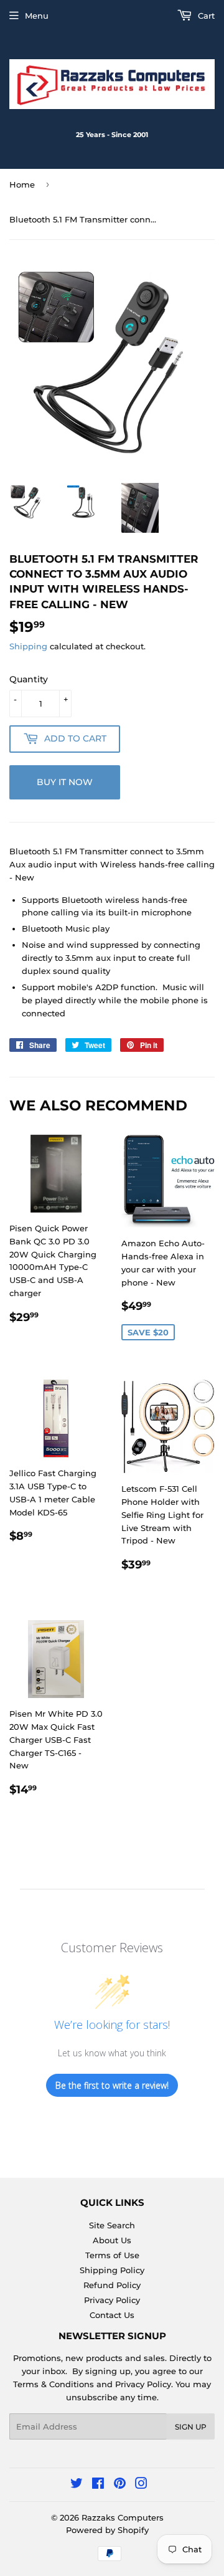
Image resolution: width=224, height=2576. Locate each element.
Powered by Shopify (107, 2530)
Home (22, 184)
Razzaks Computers (123, 2517)
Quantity (29, 679)
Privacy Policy (112, 2300)
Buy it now (65, 782)
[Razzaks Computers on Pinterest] (120, 2485)
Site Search (112, 2225)
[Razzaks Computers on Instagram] (141, 2485)
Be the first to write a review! (112, 2085)
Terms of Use (112, 2255)
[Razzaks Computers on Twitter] (77, 2485)
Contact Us (112, 2315)
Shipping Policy (112, 2270)
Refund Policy (112, 2285)
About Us (112, 2240)
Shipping (28, 646)
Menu (37, 16)
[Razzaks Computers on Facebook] (98, 2485)
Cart (205, 16)
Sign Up (191, 2427)
